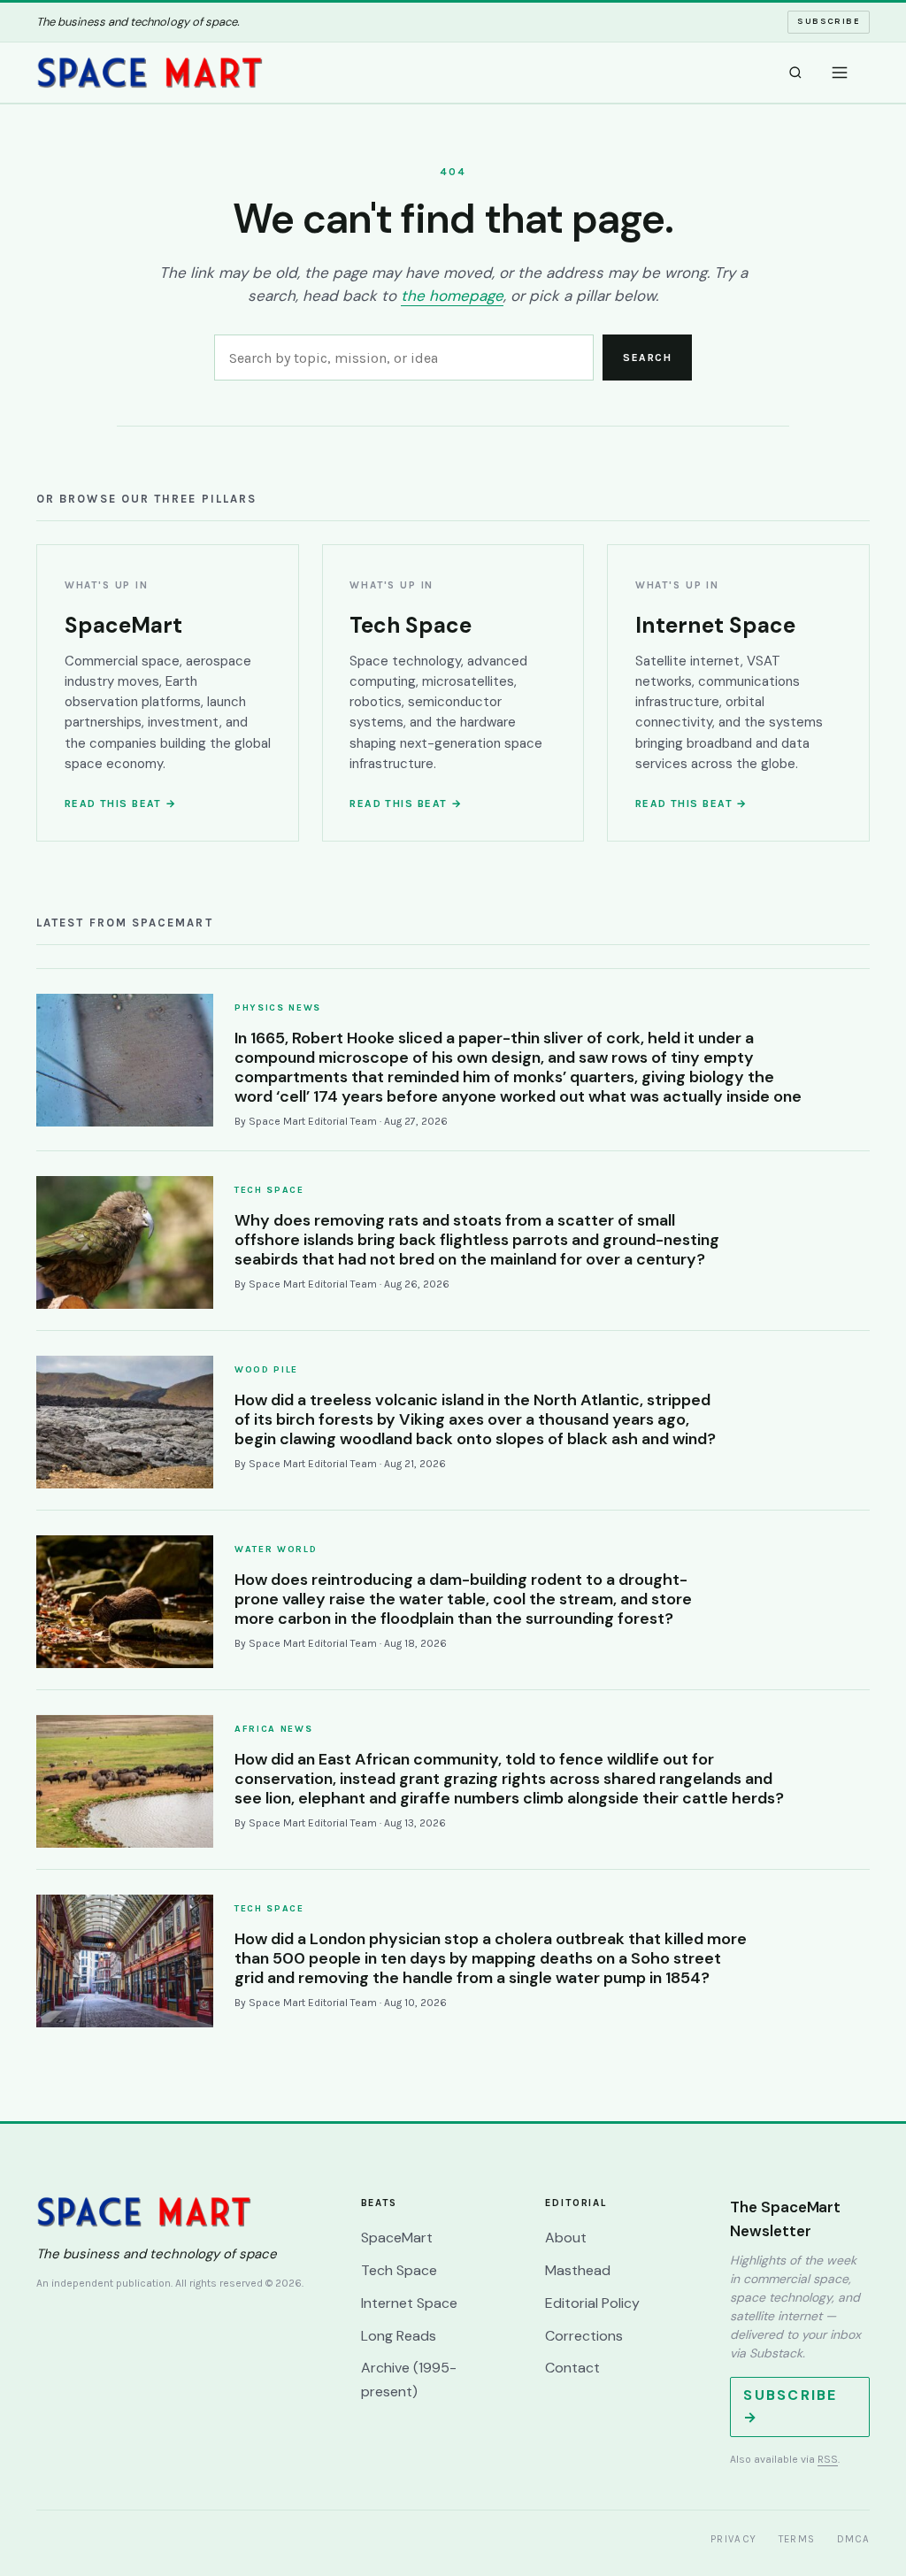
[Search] (795, 73)
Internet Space (409, 2303)
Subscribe (829, 21)
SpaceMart (397, 2238)
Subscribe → (790, 2406)
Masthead (578, 2270)
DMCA (854, 2539)
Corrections (584, 2336)
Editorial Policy (592, 2303)
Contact (572, 2368)
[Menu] (840, 73)
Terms (797, 2539)
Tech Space (399, 2270)
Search (647, 358)
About (566, 2238)
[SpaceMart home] (150, 73)
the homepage (452, 296)
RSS (828, 2459)
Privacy (734, 2539)
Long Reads (399, 2336)
